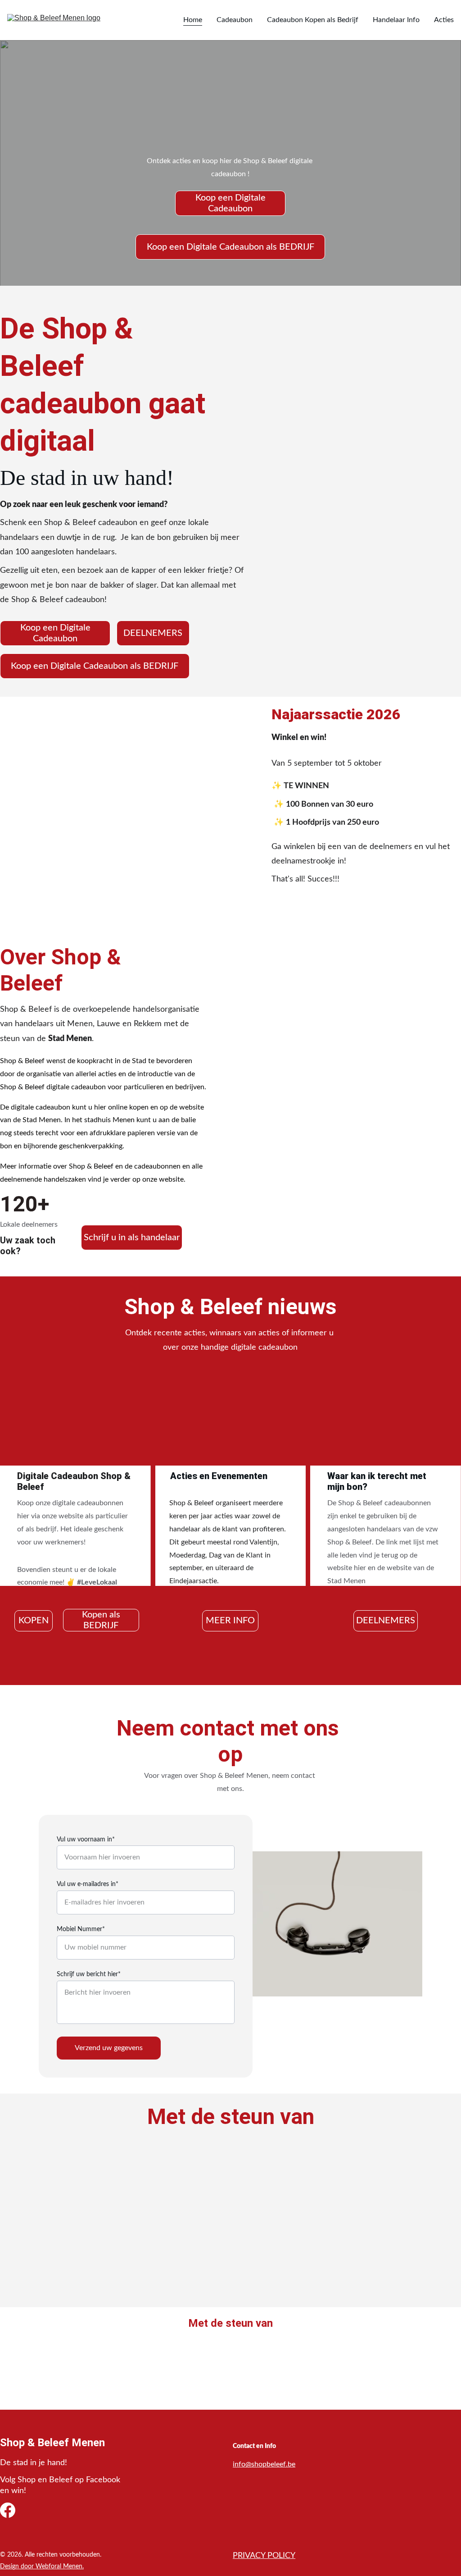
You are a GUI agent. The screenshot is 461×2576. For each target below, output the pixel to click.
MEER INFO (230, 1621)
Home (193, 20)
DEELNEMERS (153, 633)
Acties (444, 20)
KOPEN (34, 1621)
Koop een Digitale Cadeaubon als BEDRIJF (230, 247)
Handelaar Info (396, 20)
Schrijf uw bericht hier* (89, 1974)
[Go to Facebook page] (8, 2510)
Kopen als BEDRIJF (101, 1620)
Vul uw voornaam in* (86, 1840)
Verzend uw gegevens (109, 2048)
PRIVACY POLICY (264, 2556)
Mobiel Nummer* (81, 1929)
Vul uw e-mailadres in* (88, 1884)
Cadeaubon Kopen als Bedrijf (313, 20)
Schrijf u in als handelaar (132, 1238)
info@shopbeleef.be (264, 2464)
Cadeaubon (235, 20)
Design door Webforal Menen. (42, 2567)
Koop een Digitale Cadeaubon (230, 203)
